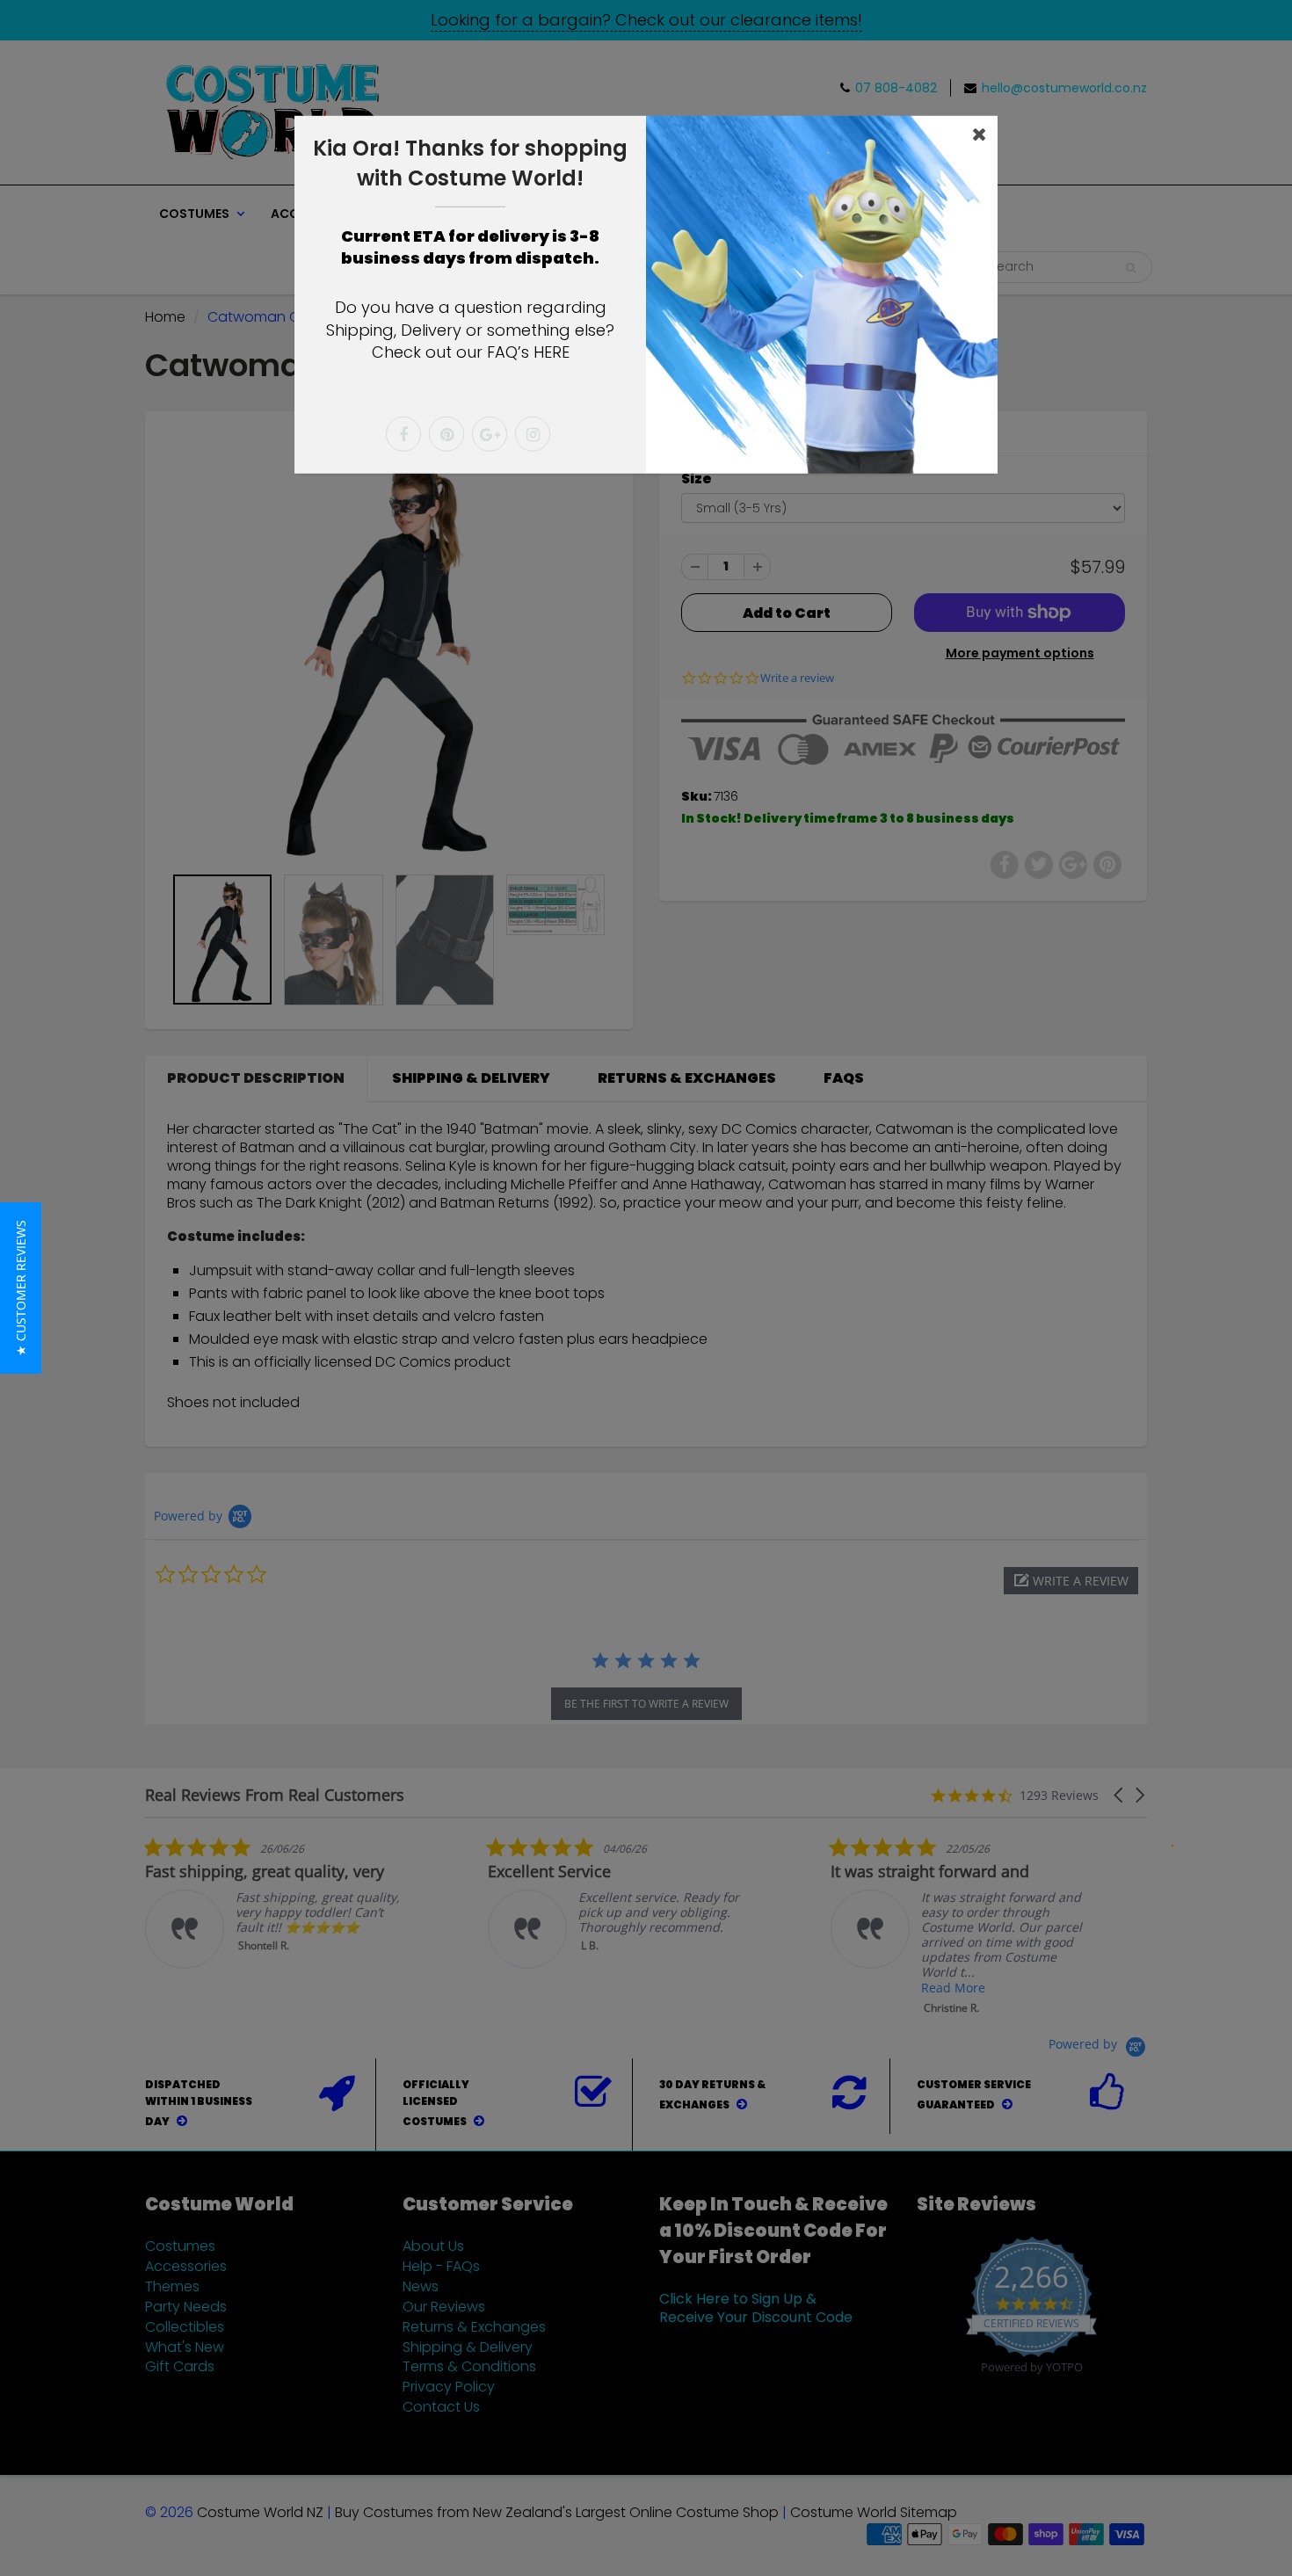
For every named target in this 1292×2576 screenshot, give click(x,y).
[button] (21, 1288)
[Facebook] (403, 434)
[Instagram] (533, 434)
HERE (552, 352)
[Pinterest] (446, 434)
